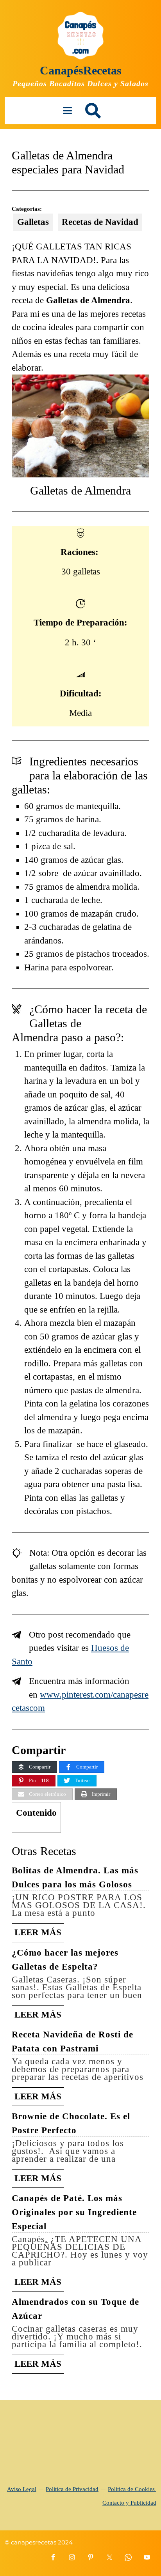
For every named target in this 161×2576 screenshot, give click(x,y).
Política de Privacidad (72, 2489)
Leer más (39, 1935)
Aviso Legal (22, 2489)
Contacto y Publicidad (129, 2503)
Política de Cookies (132, 2489)
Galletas (33, 222)
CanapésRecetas (81, 70)
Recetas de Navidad (100, 222)
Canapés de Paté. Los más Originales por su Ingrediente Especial (74, 2212)
